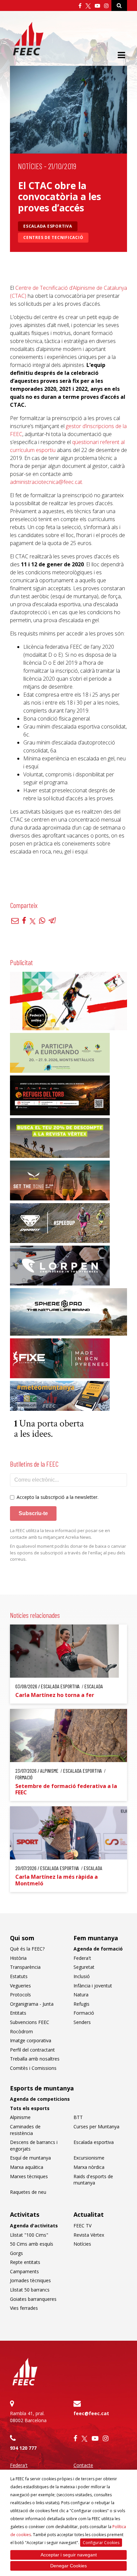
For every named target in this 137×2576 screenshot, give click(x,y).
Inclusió (82, 1976)
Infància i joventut (93, 1986)
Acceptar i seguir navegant (69, 2555)
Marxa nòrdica (89, 2167)
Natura (81, 1995)
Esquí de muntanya (30, 2158)
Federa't (82, 1958)
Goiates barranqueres (33, 2299)
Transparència (25, 1967)
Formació (84, 2013)
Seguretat (84, 1967)
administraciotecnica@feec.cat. (47, 482)
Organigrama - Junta (32, 2004)
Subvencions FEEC (30, 2022)
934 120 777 (23, 2448)
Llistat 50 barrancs (30, 2290)
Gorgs (16, 2253)
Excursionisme (89, 2158)
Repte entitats (25, 2262)
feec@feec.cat (91, 2413)
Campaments (24, 2271)
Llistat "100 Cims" (29, 2235)
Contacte (83, 2465)
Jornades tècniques (30, 2280)
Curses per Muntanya (96, 2127)
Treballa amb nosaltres (35, 2059)
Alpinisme (20, 2117)
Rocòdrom (21, 2031)
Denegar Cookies (68, 2566)
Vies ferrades (24, 2308)
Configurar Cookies (101, 2543)
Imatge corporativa (31, 2040)
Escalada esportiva (48, 226)
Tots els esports (30, 2108)
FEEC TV (82, 2226)
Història (18, 1958)
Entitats (18, 2013)
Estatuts (19, 1976)
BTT (78, 2117)
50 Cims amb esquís (32, 2244)
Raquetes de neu (28, 2192)
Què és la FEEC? (27, 1949)
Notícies (30, 166)
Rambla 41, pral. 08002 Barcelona (28, 2417)
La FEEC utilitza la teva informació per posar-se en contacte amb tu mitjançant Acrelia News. (60, 1534)
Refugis (81, 2004)
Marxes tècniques (29, 2176)
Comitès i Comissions (33, 2068)
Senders (82, 2022)
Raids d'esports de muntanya (93, 2180)
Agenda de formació (98, 1949)
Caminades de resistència (25, 2130)
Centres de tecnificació (53, 237)
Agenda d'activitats (34, 2226)
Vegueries (20, 1986)
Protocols (20, 1995)
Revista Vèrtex (89, 2235)
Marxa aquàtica (27, 2167)
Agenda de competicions (40, 2099)
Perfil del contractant (32, 2050)
